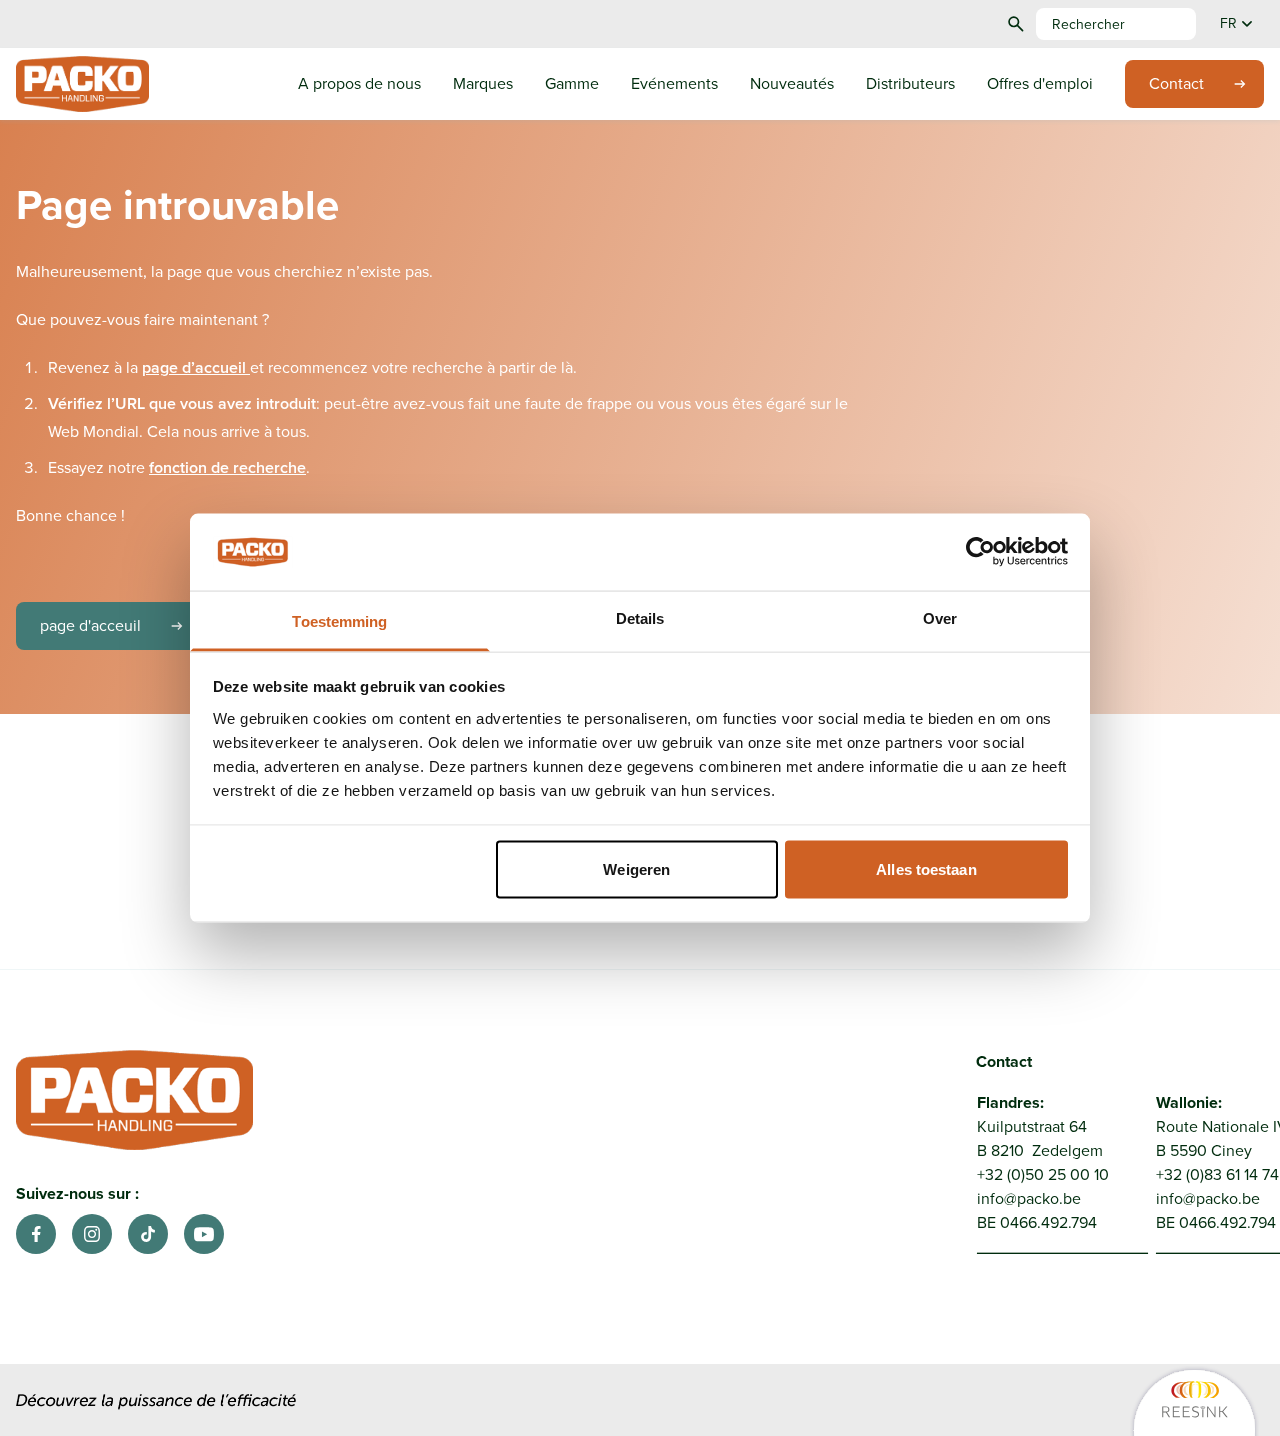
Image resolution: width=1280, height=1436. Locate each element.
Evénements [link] (674, 83)
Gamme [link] (572, 83)
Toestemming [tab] (339, 620)
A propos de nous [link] (359, 83)
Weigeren (636, 869)
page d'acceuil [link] (90, 625)
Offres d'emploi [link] (1040, 83)
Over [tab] (940, 617)
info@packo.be (1029, 1198)
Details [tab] (640, 617)
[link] (1056, 1401)
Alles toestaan (926, 869)
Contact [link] (1176, 83)
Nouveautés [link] (792, 83)
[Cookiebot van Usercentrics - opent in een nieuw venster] (980, 552)
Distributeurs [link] (910, 83)
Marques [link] (483, 83)
